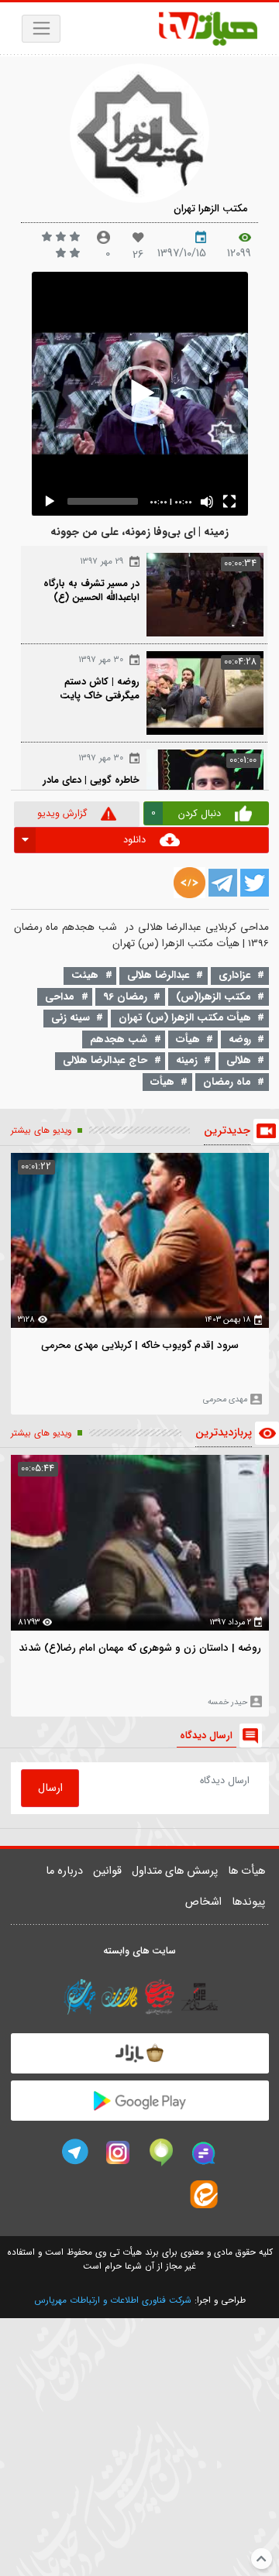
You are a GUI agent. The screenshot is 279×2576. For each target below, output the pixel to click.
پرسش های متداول (175, 1871)
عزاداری (235, 975)
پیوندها (248, 1902)
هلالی (239, 1060)
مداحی (60, 997)
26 (138, 255)
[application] (140, 394)
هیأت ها (246, 1871)
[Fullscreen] (229, 502)
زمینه (187, 1060)
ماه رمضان (227, 1082)
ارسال (50, 1788)
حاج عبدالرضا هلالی (105, 1060)
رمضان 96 (125, 997)
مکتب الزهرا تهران (211, 209)
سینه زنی (71, 1018)
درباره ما (64, 1871)
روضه (240, 1039)
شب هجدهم (119, 1039)
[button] (139, 393)
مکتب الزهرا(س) (214, 997)
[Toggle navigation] (41, 29)
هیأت (188, 1039)
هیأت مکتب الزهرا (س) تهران (185, 1018)
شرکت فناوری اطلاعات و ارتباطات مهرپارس (113, 2300)
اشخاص (203, 1902)
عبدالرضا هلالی (158, 975)
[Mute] (207, 502)
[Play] (50, 502)
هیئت (85, 975)
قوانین (107, 1871)
